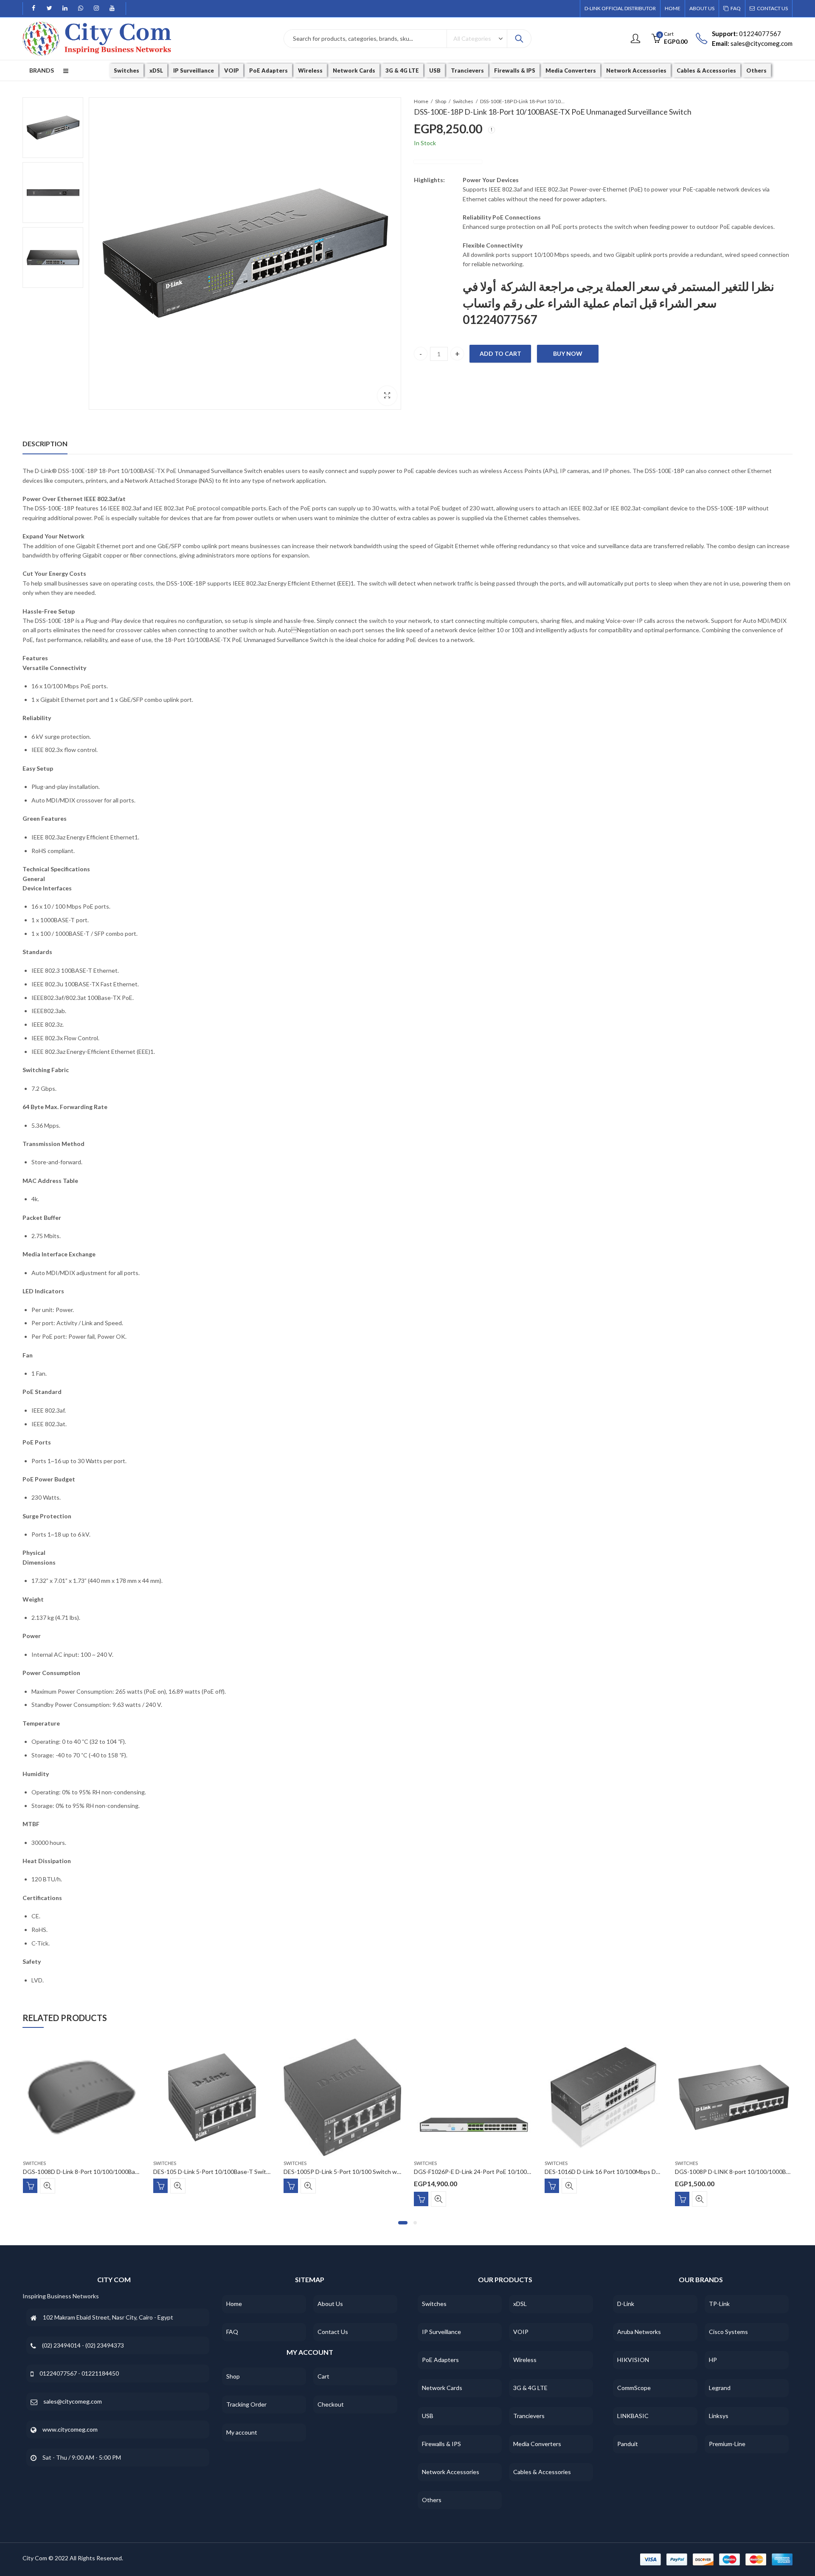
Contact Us (333, 2332)
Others (432, 2500)
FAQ (232, 2332)
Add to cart (500, 353)
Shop (441, 101)
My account (242, 2432)
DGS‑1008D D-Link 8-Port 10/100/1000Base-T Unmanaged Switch (111, 2172)
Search (519, 39)
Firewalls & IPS (441, 2444)
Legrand (720, 2388)
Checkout (331, 2404)
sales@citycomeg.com (73, 2401)
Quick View (48, 2186)
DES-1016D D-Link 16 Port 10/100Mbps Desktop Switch (619, 2172)
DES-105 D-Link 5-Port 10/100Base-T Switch (213, 2172)
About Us (330, 2304)
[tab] (45, 444)
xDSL (520, 2304)
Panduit (628, 2444)
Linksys (719, 2416)
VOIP (521, 2332)
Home (421, 101)
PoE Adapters (440, 2360)
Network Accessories (451, 2472)
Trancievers (529, 2416)
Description (45, 443)
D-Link (626, 2304)
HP (713, 2360)
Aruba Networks (639, 2332)
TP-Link (719, 2304)
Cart (323, 2376)
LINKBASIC (633, 2416)
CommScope (634, 2388)
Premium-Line (727, 2444)
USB (428, 2416)
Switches (463, 101)
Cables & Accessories (542, 2472)
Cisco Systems (728, 2332)
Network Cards (442, 2388)
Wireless (525, 2360)
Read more (30, 2186)
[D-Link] (448, 162)
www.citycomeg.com (70, 2429)
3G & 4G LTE (530, 2388)
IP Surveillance (441, 2332)
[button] (403, 2223)
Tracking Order (246, 2404)
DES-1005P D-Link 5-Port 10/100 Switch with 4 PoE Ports (360, 2172)
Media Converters (537, 2444)
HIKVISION (633, 2360)
